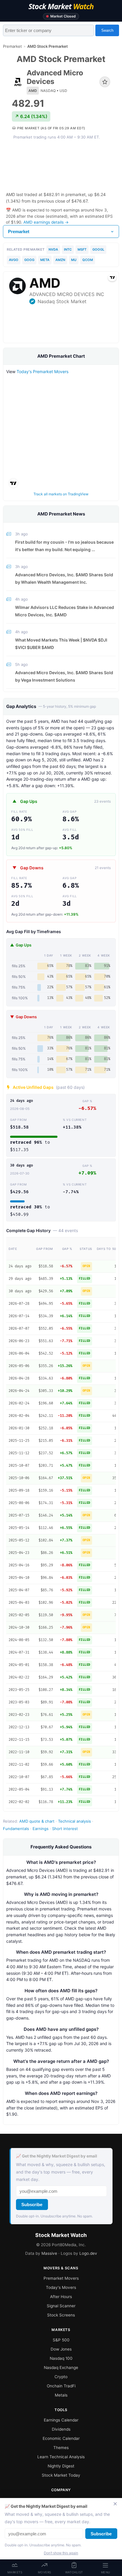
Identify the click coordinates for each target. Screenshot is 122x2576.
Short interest (65, 1829)
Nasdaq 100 (61, 2358)
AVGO (14, 260)
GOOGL (98, 249)
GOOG (29, 260)
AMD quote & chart (37, 1821)
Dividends (61, 2429)
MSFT (82, 249)
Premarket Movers (61, 2278)
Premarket (12, 46)
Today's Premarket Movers (42, 371)
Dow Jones (61, 2349)
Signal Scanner (61, 2306)
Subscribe (32, 2205)
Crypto (61, 2377)
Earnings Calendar (61, 2420)
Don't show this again (61, 2553)
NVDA (53, 249)
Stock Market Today (61, 2475)
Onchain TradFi (61, 2386)
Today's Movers (61, 2287)
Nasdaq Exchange (61, 2367)
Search (107, 30)
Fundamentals (16, 1829)
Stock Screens (61, 2315)
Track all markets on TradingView (61, 494)
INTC (68, 249)
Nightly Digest (61, 2466)
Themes (61, 2448)
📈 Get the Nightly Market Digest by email (57, 2156)
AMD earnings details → (46, 222)
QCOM (88, 260)
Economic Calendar (61, 2438)
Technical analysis (74, 1821)
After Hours (61, 2297)
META (45, 260)
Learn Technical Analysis (61, 2457)
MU (74, 260)
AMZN (60, 260)
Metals (61, 2395)
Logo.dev (88, 2253)
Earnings (41, 1829)
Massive (49, 2253)
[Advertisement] (61, 166)
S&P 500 (61, 2340)
